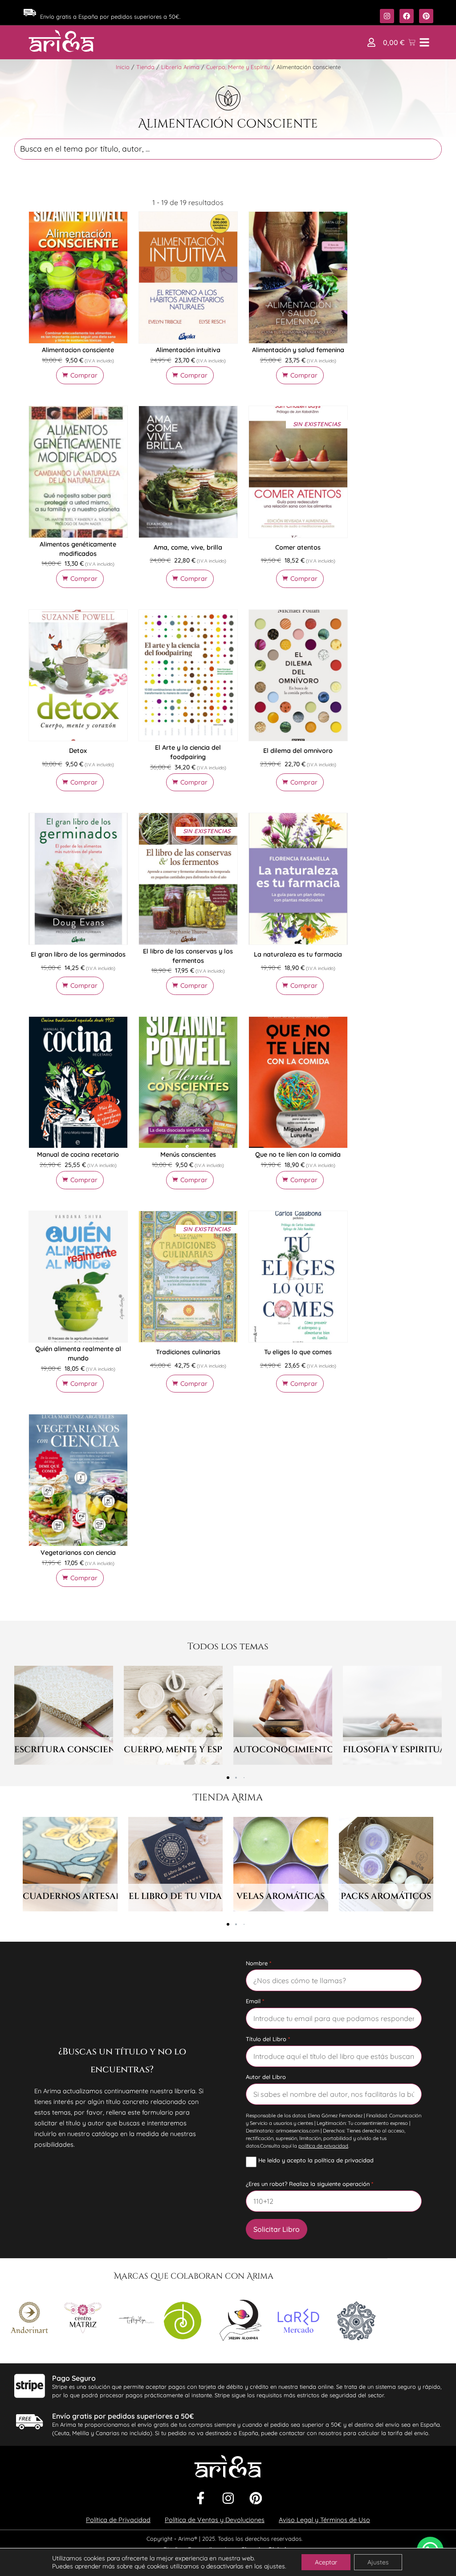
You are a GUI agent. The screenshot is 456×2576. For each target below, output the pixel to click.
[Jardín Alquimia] (240, 2322)
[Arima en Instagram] (387, 16)
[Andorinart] (29, 2319)
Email (253, 2001)
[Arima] (61, 41)
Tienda (145, 67)
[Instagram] (228, 2498)
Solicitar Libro (277, 2229)
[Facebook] (200, 2498)
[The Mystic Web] (356, 2322)
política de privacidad (323, 2146)
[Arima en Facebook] (407, 16)
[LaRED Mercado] (298, 2322)
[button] (371, 42)
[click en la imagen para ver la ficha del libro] (78, 277)
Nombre (257, 1963)
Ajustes (378, 2562)
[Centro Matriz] (83, 2319)
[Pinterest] (256, 2498)
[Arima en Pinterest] (426, 16)
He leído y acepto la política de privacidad (316, 2161)
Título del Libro (266, 2039)
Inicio (123, 67)
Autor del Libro (266, 2077)
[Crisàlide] (136, 2322)
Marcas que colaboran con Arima (194, 2276)
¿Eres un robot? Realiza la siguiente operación (308, 2184)
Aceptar (326, 2562)
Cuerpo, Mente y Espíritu (238, 67)
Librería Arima (180, 67)
